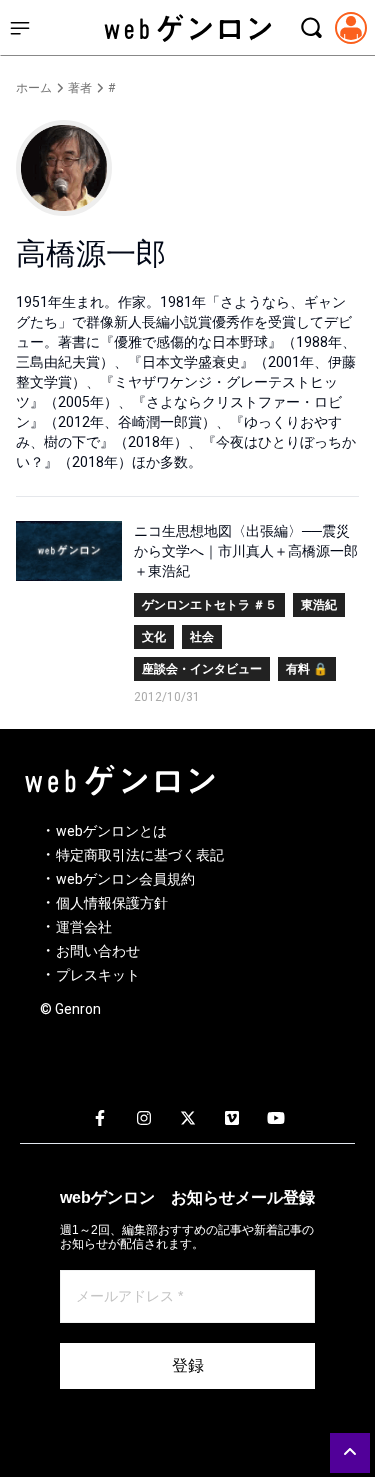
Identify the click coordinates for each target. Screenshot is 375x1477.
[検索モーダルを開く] (311, 28)
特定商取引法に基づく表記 (140, 855)
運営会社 (84, 927)
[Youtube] (276, 1119)
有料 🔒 (307, 669)
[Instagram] (144, 1119)
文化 (154, 637)
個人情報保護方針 (112, 903)
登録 (188, 1365)
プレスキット (98, 975)
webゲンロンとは (111, 831)
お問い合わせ (98, 951)
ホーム (34, 88)
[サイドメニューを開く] (20, 28)
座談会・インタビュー (202, 669)
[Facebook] (100, 1119)
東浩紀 (319, 605)
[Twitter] (188, 1119)
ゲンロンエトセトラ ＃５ (209, 605)
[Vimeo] (232, 1119)
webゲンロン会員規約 (125, 879)
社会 (202, 637)
